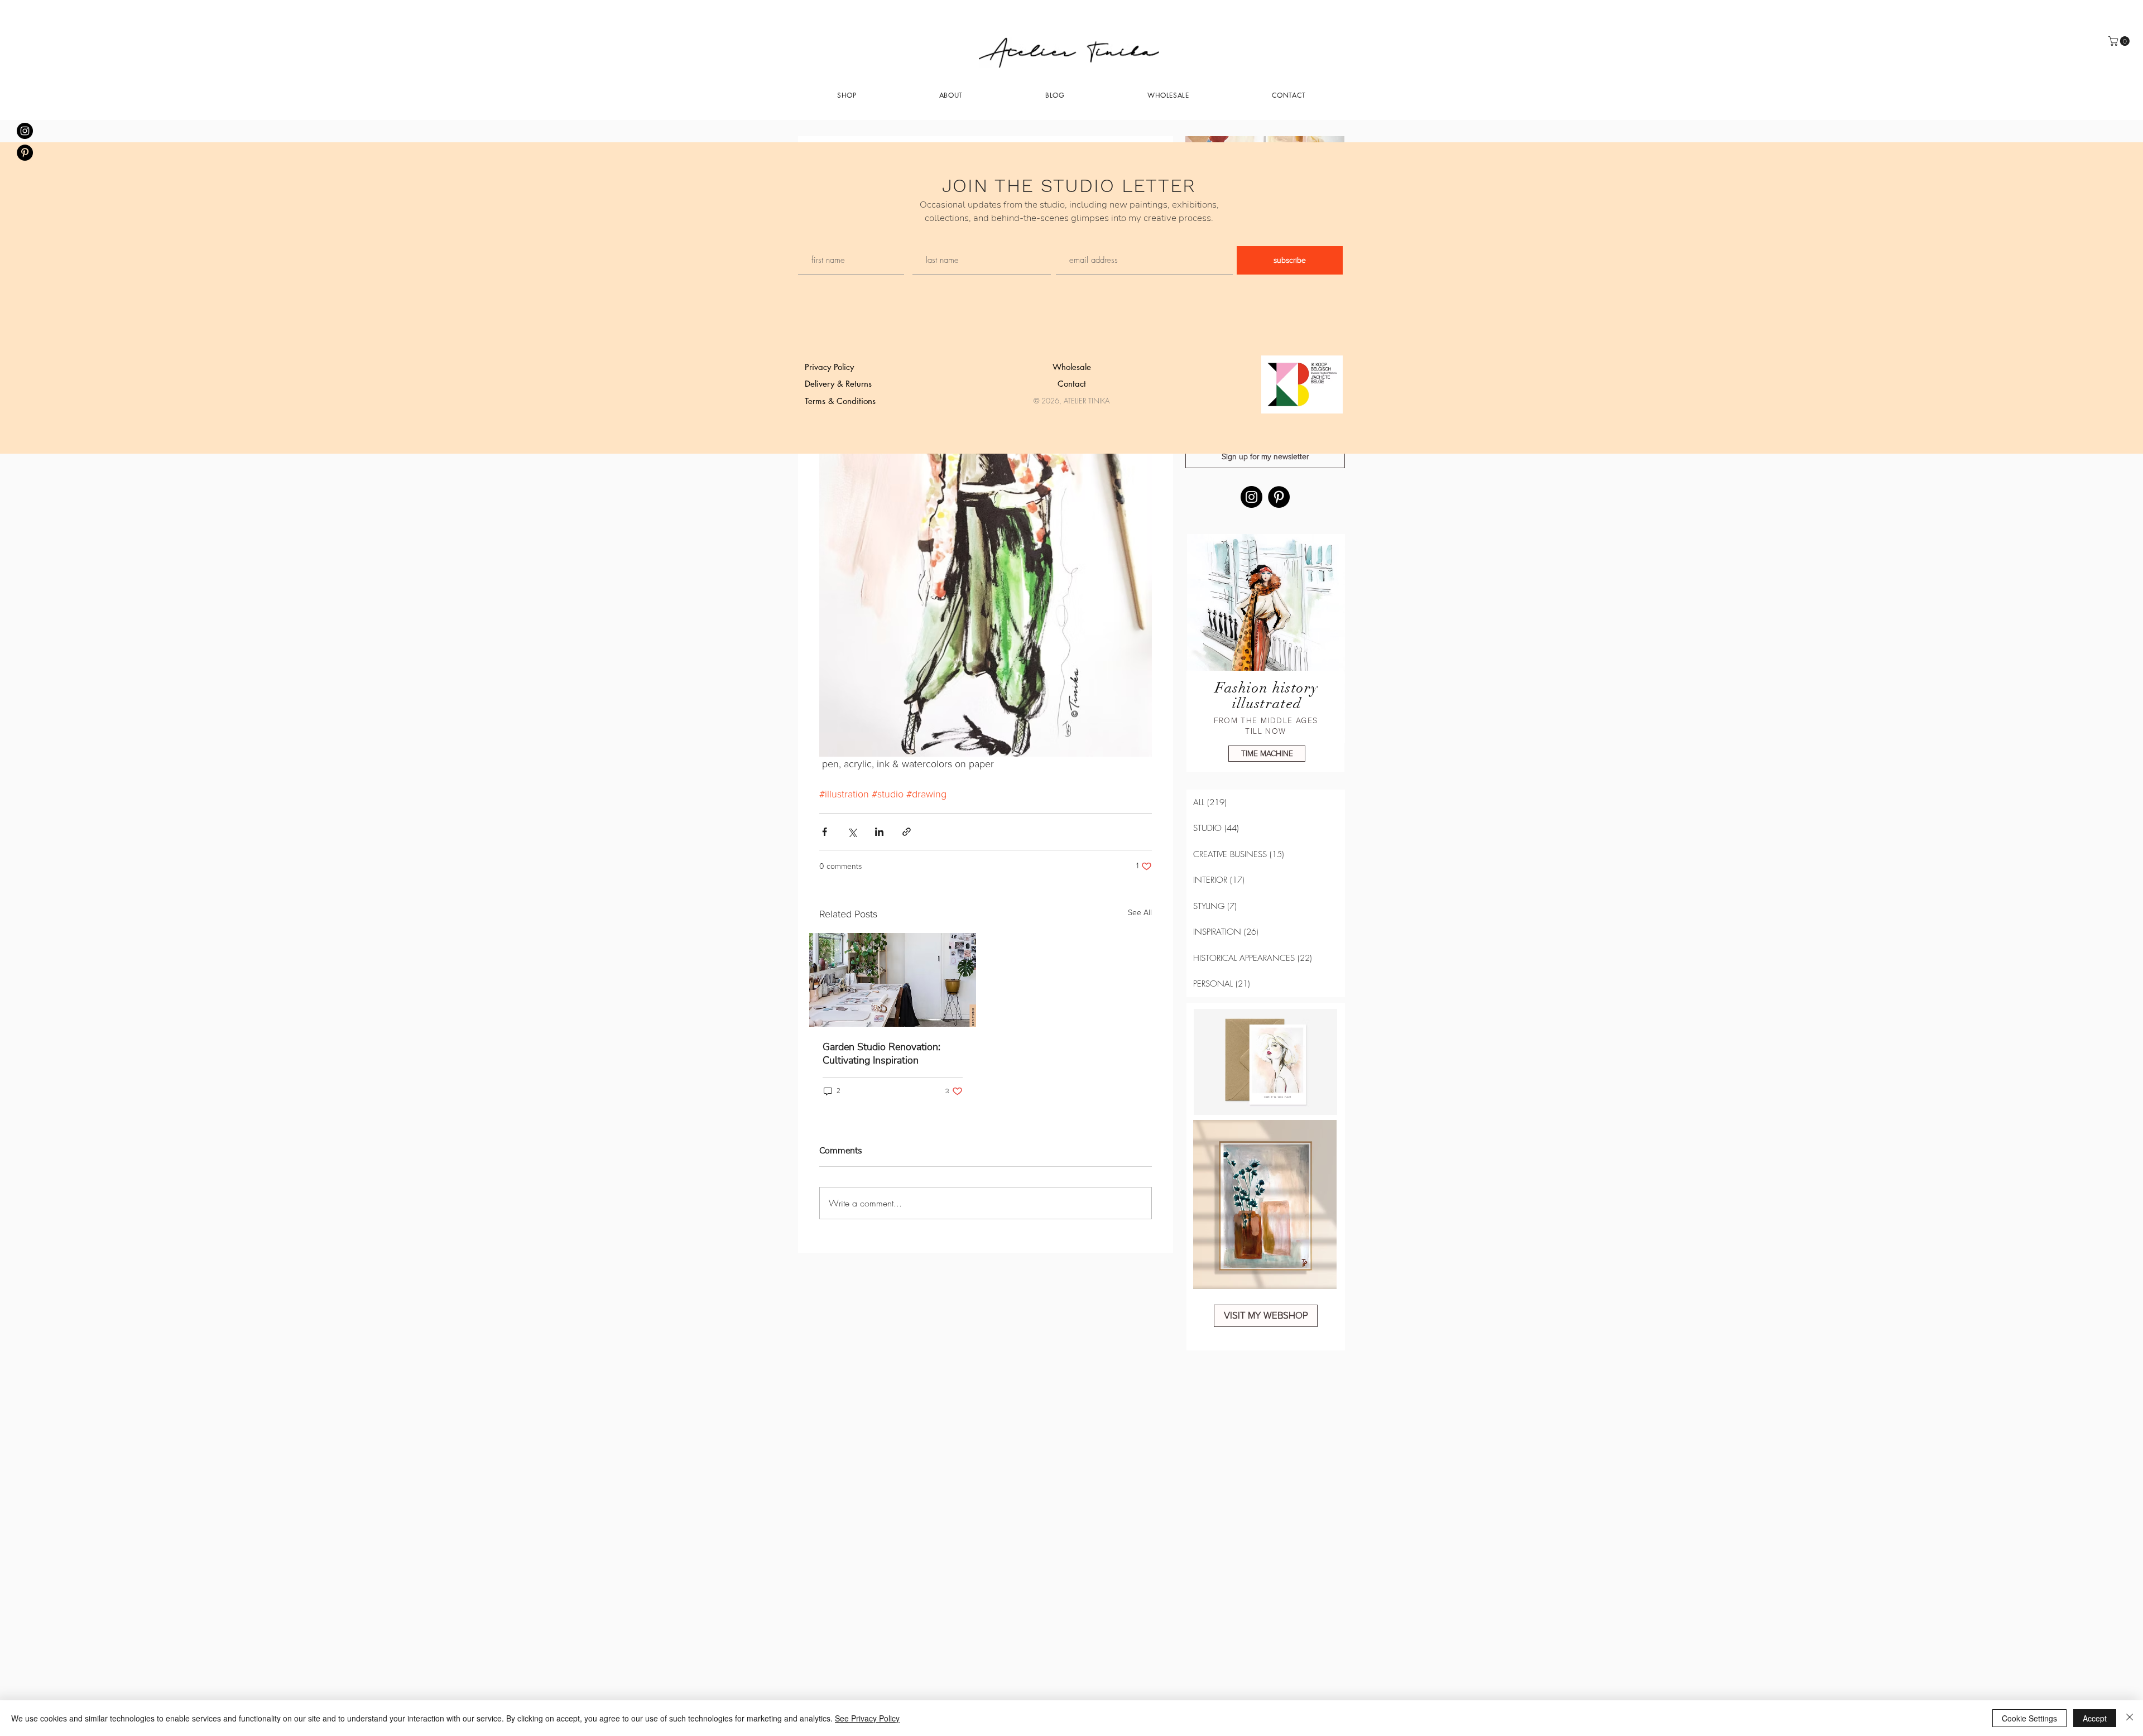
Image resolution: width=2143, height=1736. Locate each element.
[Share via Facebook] (825, 832)
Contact (1072, 384)
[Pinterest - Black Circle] (25, 153)
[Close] (2130, 1718)
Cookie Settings (2029, 1718)
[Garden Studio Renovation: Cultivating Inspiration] (893, 980)
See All (1140, 913)
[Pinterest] (1279, 497)
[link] (2120, 41)
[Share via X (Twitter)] (852, 832)
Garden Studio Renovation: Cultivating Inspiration (881, 1054)
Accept (2095, 1718)
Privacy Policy (829, 367)
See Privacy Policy (867, 1718)
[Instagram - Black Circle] (25, 131)
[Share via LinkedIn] (879, 832)
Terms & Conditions (840, 401)
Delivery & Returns (838, 384)
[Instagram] (1251, 497)
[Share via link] (907, 832)
